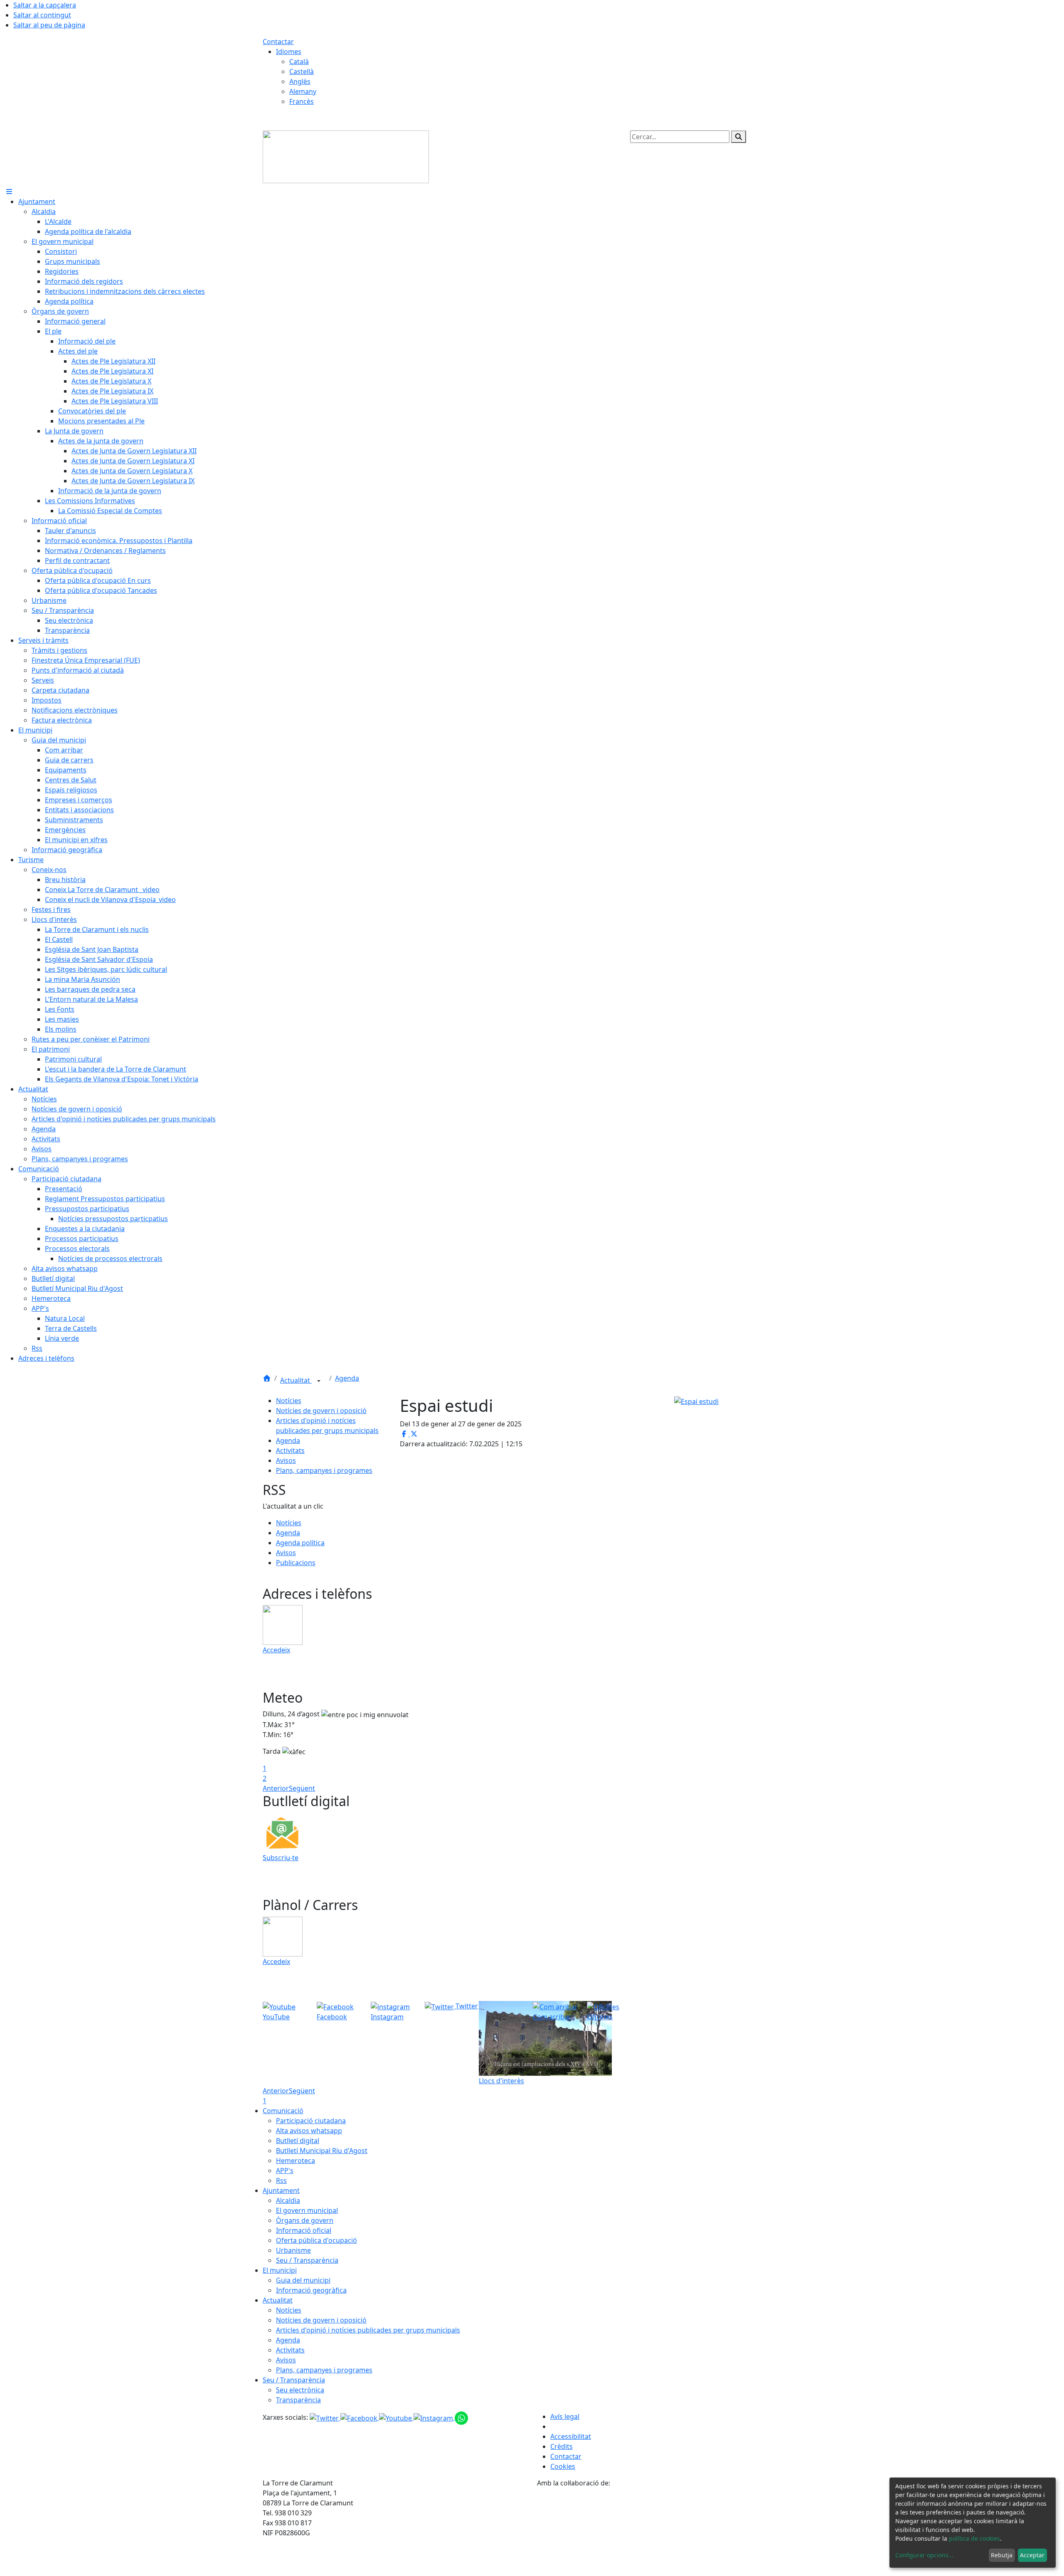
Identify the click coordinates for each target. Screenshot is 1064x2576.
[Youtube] (396, 2417)
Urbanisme (293, 2250)
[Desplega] (319, 1381)
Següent (302, 1788)
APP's (285, 2170)
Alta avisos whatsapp (309, 2131)
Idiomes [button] (289, 52)
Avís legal (565, 2416)
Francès (302, 101)
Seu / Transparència (307, 2260)
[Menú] (9, 192)
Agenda (347, 1378)
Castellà (302, 71)
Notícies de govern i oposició (321, 1411)
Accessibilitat (571, 2436)
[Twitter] (325, 2417)
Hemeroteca (296, 2161)
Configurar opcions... (924, 2555)
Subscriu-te (281, 1858)
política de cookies (974, 2538)
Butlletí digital (298, 2141)
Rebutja (1002, 2555)
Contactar (278, 42)
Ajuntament (281, 2190)
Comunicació (283, 2111)
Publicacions (296, 1563)
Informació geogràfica (311, 2290)
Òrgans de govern (305, 2220)
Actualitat (296, 1380)
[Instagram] (434, 2417)
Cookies (563, 2466)
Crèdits (562, 2446)
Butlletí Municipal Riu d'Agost (322, 2151)
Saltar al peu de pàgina (49, 25)
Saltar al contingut (42, 15)
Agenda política (300, 1543)
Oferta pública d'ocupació (316, 2240)
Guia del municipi (303, 2280)
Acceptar (1032, 2555)
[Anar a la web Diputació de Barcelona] (669, 2531)
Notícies (289, 1401)
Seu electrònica (300, 2390)
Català (299, 61)
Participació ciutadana (311, 2121)
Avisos (286, 1460)
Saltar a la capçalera (45, 5)
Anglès (300, 81)
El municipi (280, 2270)
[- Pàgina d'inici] (346, 156)
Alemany (303, 91)
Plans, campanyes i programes (324, 1470)
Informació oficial (304, 2230)
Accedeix (276, 1650)
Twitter (466, 2006)
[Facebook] (360, 2417)
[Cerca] (739, 137)
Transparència (298, 2400)
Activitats (290, 1450)
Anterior (276, 1788)
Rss (281, 2180)
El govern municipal (307, 2210)
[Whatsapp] (461, 2417)
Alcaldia (288, 2200)
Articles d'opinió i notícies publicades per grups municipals (368, 2330)
